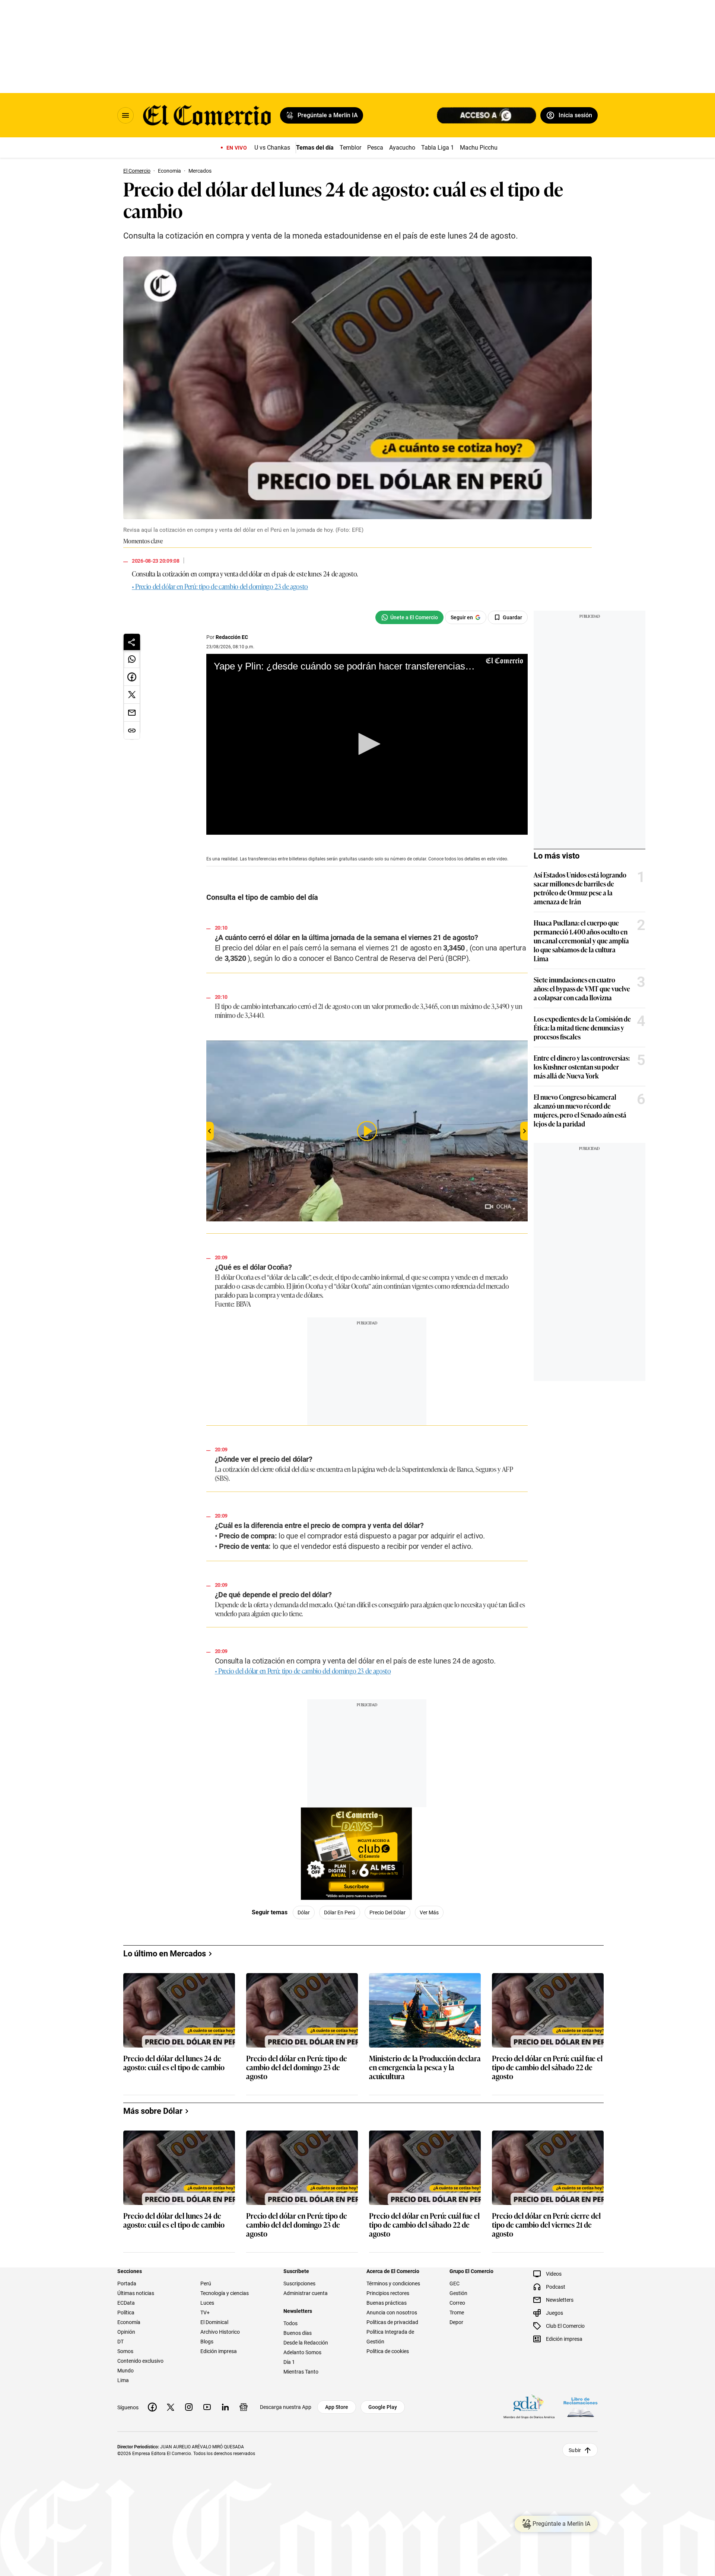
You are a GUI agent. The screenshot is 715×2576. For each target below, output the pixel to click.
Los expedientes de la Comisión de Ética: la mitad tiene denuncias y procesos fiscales (582, 1027)
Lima (123, 2380)
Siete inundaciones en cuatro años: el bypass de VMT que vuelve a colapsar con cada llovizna (582, 988)
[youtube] (207, 2407)
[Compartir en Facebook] (132, 677)
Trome (457, 2313)
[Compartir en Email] (132, 713)
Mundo (125, 2371)
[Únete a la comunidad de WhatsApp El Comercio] (409, 617)
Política (126, 2313)
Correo (457, 2303)
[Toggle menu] (125, 115)
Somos (125, 2351)
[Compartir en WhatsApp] (132, 659)
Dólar (304, 1912)
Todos (290, 2323)
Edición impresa (219, 2351)
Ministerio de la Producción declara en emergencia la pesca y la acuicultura (425, 2067)
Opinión (126, 2332)
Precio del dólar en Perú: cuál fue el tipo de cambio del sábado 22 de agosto (547, 2067)
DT (120, 2342)
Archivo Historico (220, 2332)
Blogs (207, 2342)
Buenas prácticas (387, 2303)
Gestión (458, 2293)
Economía (129, 2322)
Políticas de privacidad (392, 2322)
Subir (575, 2450)
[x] (171, 2407)
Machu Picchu (479, 148)
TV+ (205, 2313)
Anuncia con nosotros (392, 2313)
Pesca (375, 148)
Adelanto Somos (302, 2352)
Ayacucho (402, 148)
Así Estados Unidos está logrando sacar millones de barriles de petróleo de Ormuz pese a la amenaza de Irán (580, 888)
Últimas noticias (136, 2293)
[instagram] (189, 2407)
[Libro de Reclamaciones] (581, 2407)
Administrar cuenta (306, 2293)
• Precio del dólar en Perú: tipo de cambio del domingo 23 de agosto (220, 586)
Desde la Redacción (306, 2343)
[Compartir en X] (132, 695)
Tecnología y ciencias (225, 2293)
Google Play (383, 2407)
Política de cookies (388, 2351)
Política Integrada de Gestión (390, 2337)
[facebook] (152, 2407)
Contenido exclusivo (140, 2361)
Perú (206, 2283)
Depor (456, 2322)
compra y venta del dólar (230, 573)
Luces (207, 2303)
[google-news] (244, 2407)
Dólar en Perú (340, 1912)
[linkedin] (225, 2407)
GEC (455, 2283)
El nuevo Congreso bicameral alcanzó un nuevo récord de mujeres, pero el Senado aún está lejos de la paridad (580, 1110)
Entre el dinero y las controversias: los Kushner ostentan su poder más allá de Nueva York (582, 1067)
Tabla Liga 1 (438, 148)
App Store (337, 2407)
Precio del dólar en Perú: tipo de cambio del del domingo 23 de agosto (297, 2067)
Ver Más (429, 1912)
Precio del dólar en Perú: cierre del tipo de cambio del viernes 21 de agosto (546, 2225)
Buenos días (298, 2333)
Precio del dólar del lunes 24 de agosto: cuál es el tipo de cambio (174, 2063)
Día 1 (289, 2362)
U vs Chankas (272, 148)
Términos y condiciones (393, 2283)
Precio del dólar (387, 1912)
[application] (367, 744)
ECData (126, 2303)
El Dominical (214, 2322)
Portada (127, 2283)
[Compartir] (132, 642)
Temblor (350, 148)
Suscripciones (299, 2283)
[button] (367, 744)
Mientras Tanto (301, 2372)
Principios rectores (388, 2293)
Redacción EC (232, 637)
